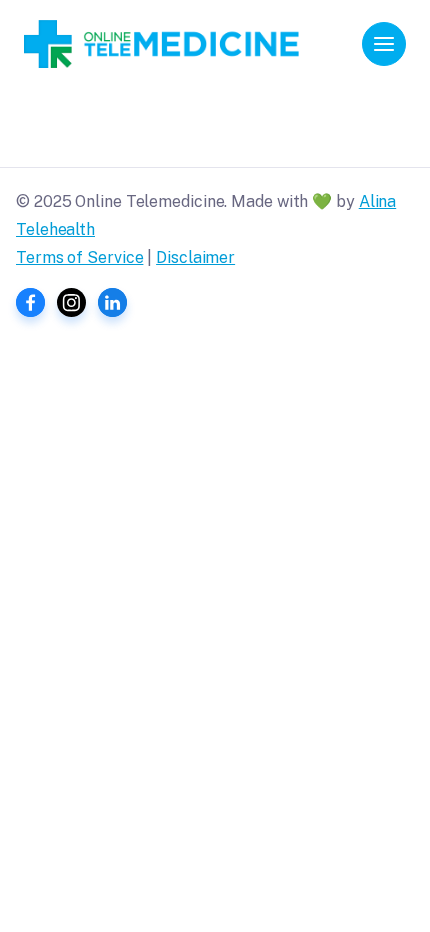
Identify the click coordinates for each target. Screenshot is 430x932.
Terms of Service (79, 257)
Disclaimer (195, 257)
